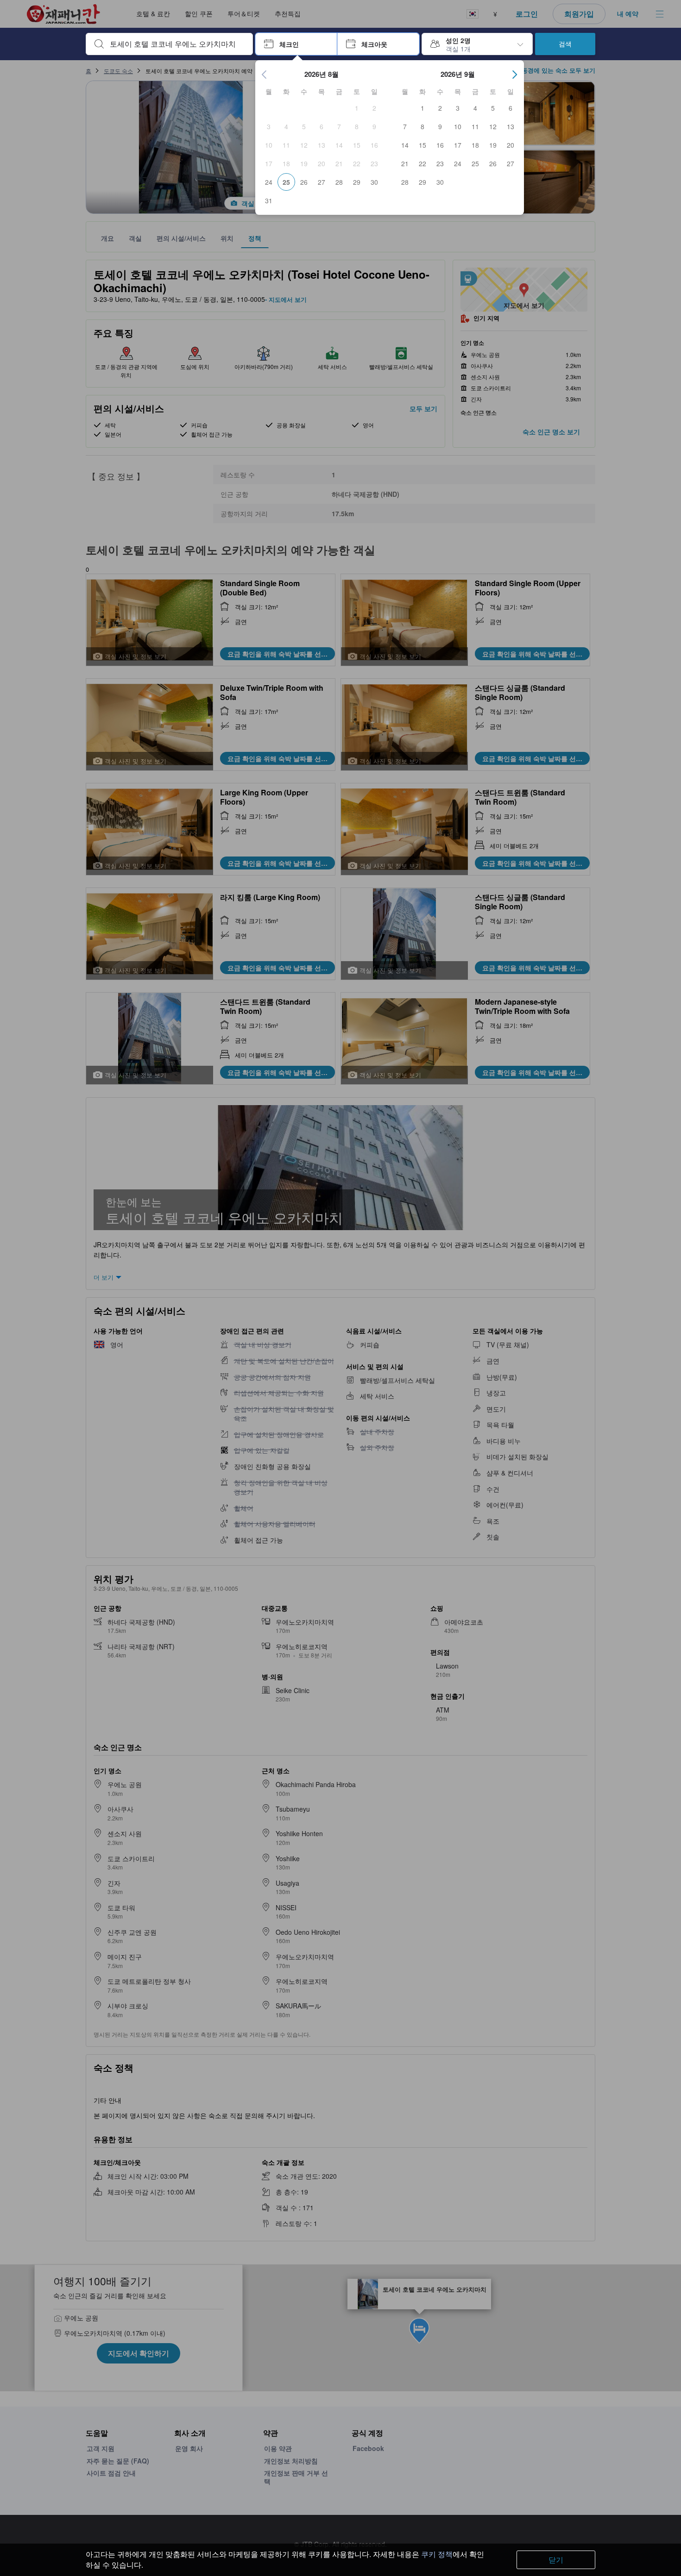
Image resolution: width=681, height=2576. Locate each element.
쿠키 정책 (437, 2554)
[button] (296, 44)
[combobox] (177, 44)
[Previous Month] (265, 75)
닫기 (556, 2560)
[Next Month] (515, 75)
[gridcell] (357, 108)
